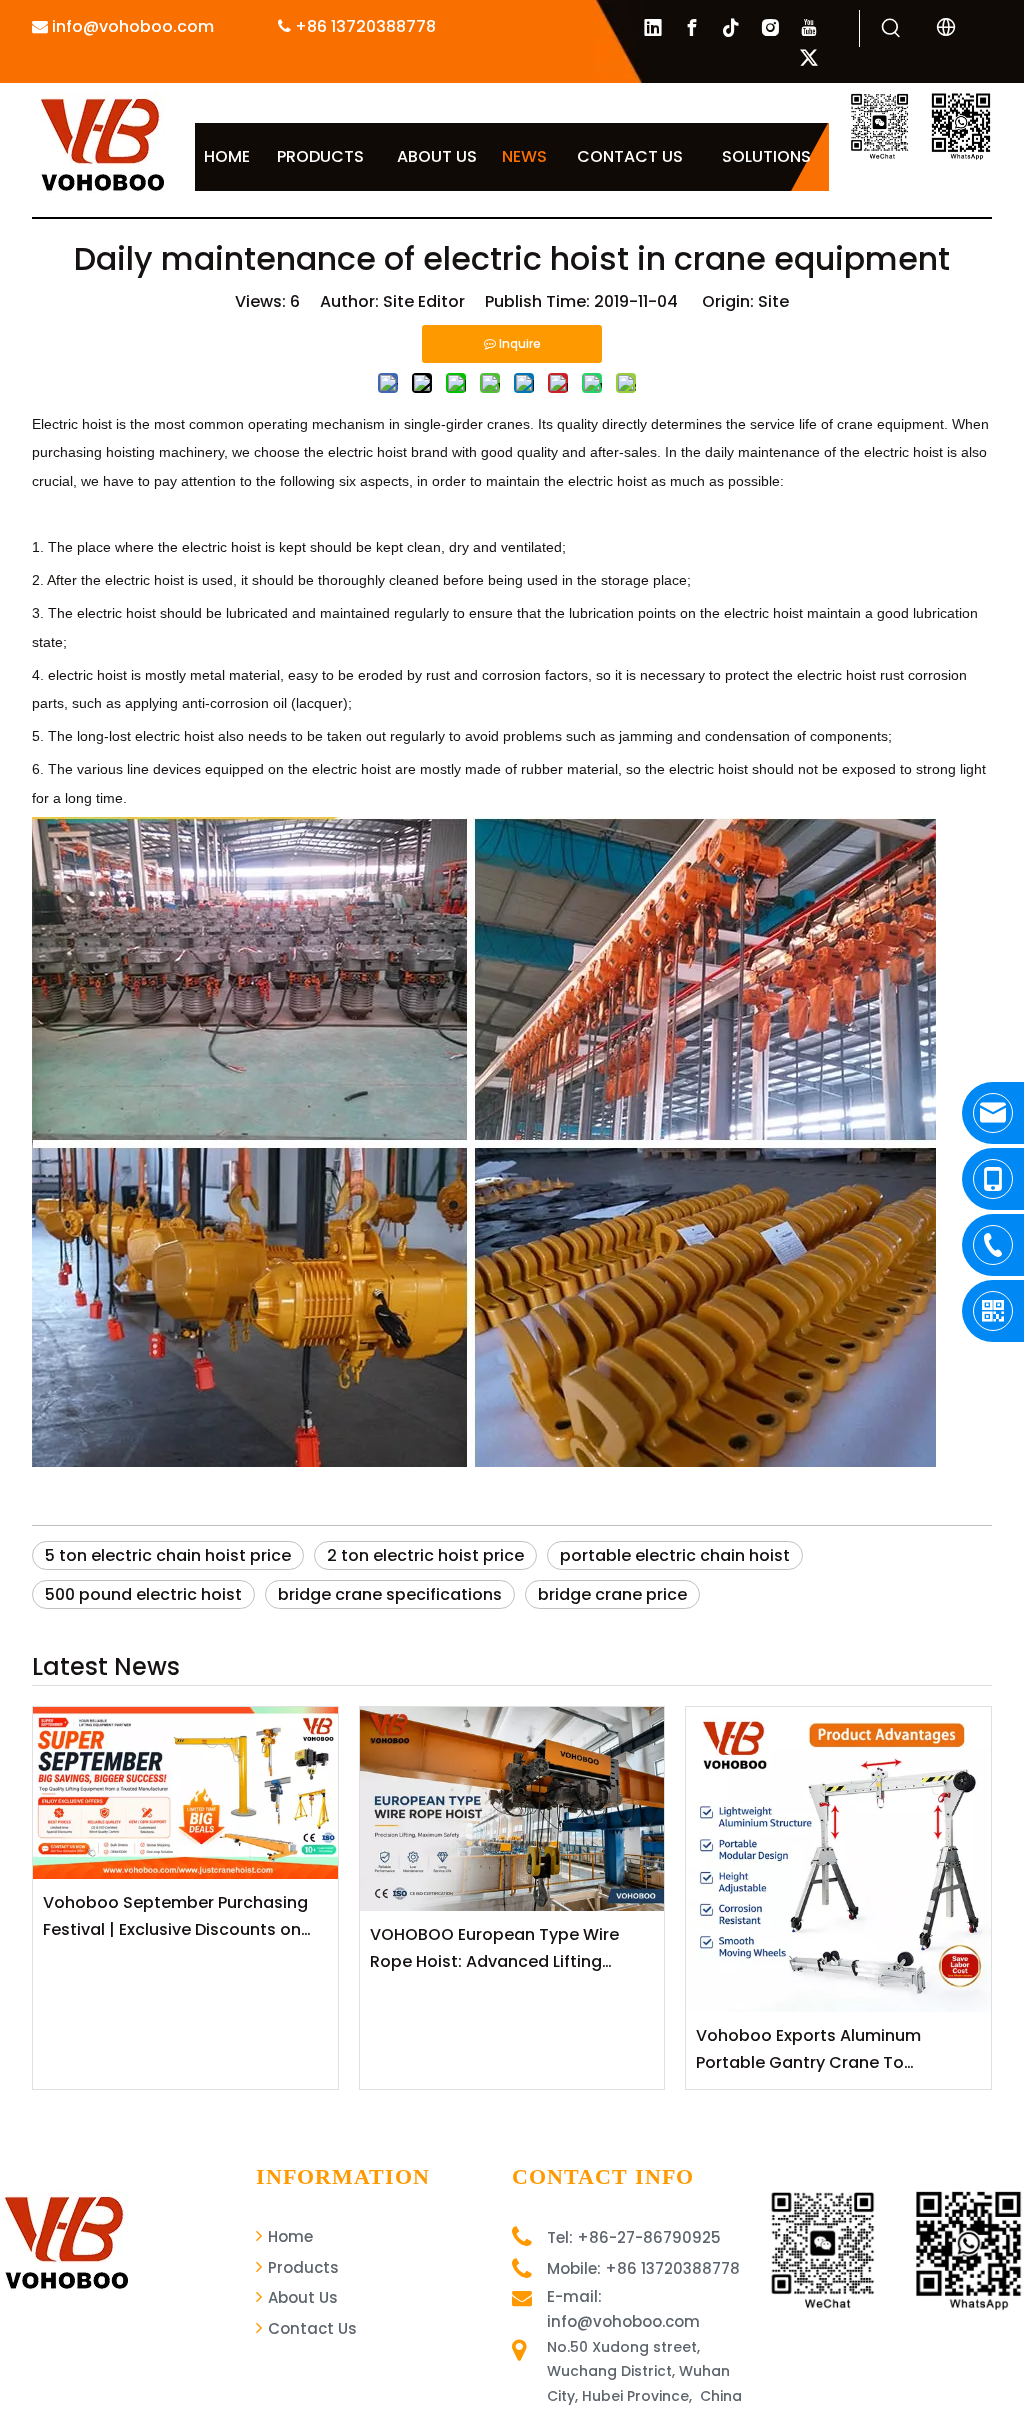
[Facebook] (692, 28)
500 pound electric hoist (143, 1594)
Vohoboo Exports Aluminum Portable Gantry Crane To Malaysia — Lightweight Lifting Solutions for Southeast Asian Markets (817, 2050)
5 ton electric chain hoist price (168, 1555)
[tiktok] (731, 28)
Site (773, 301)
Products (301, 2267)
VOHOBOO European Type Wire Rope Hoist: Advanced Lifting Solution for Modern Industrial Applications (494, 1949)
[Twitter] (809, 58)
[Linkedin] (653, 28)
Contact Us (310, 2328)
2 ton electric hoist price (425, 1555)
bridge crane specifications (390, 1594)
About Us (301, 2297)
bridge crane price (612, 1594)
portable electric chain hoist (675, 1555)
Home (288, 2236)
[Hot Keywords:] (891, 29)
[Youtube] (809, 28)
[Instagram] (770, 28)
